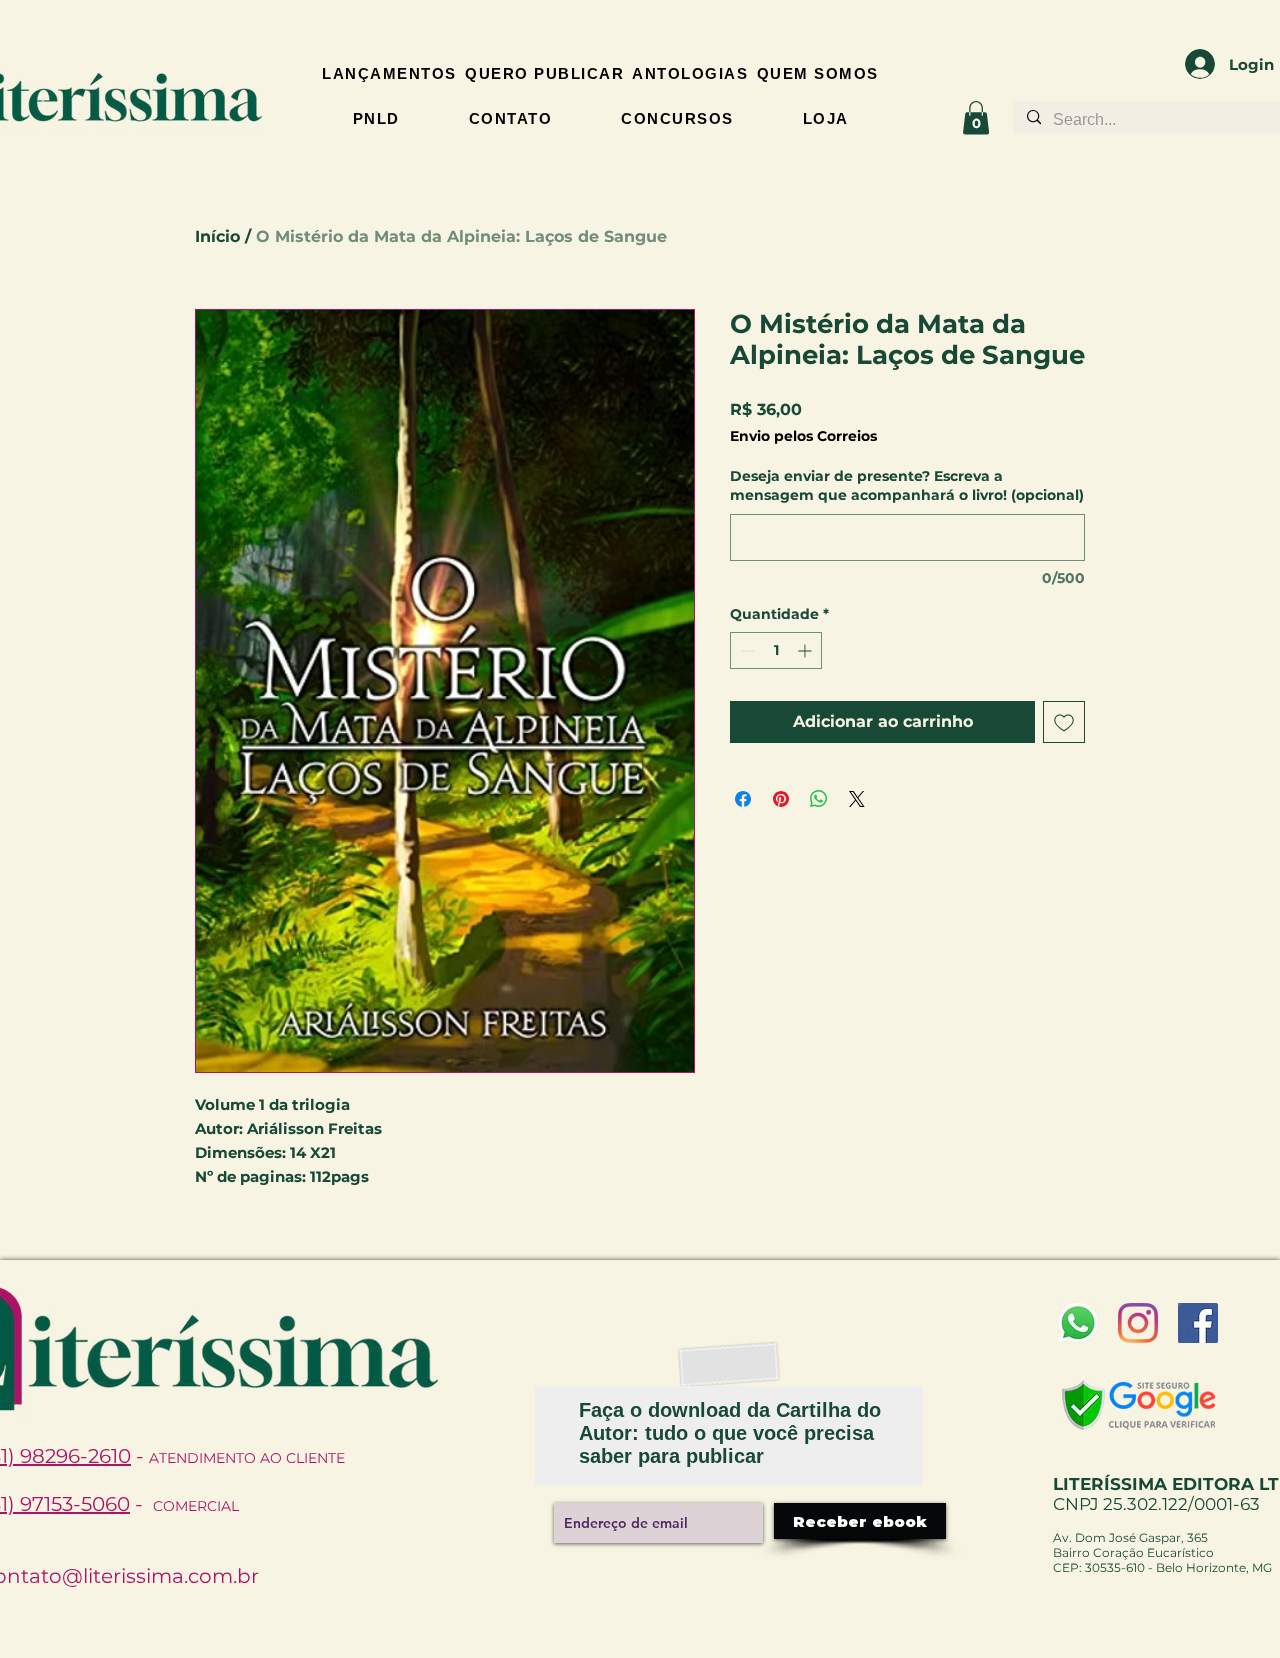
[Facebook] (1198, 1323)
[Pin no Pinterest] (781, 799)
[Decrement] (745, 650)
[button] (976, 117)
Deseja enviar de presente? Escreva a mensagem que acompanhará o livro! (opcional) (907, 486)
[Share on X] (857, 799)
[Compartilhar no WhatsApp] (819, 799)
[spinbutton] (776, 650)
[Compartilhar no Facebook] (743, 799)
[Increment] (806, 650)
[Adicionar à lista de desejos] (1064, 722)
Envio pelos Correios (803, 436)
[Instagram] (1138, 1323)
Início (217, 236)
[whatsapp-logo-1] (1078, 1323)
